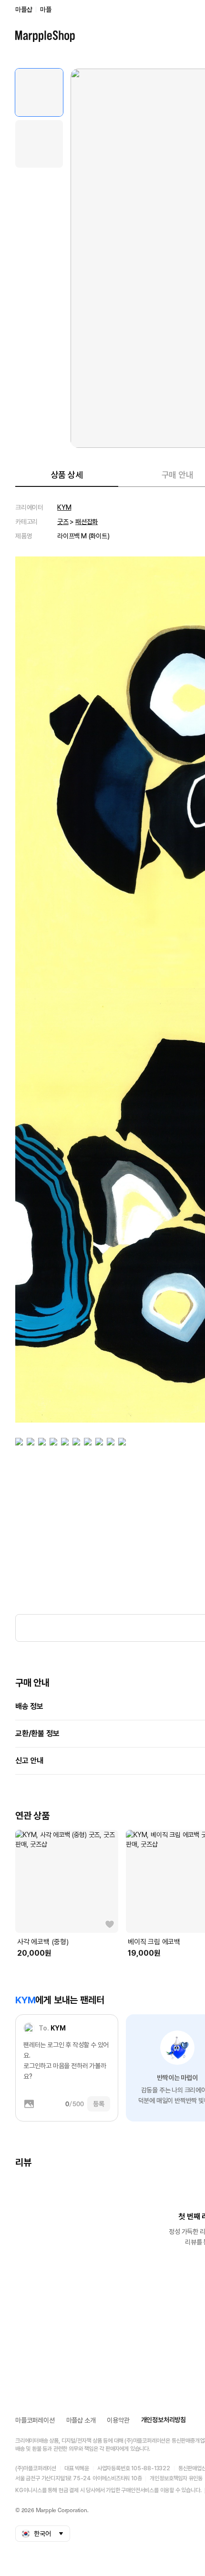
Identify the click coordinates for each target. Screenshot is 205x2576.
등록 (99, 2104)
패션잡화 (87, 522)
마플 (46, 10)
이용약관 (118, 2420)
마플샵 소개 (81, 2420)
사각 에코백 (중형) (43, 1942)
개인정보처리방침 (164, 2420)
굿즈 (63, 522)
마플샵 (24, 10)
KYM (64, 507)
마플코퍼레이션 (35, 2420)
